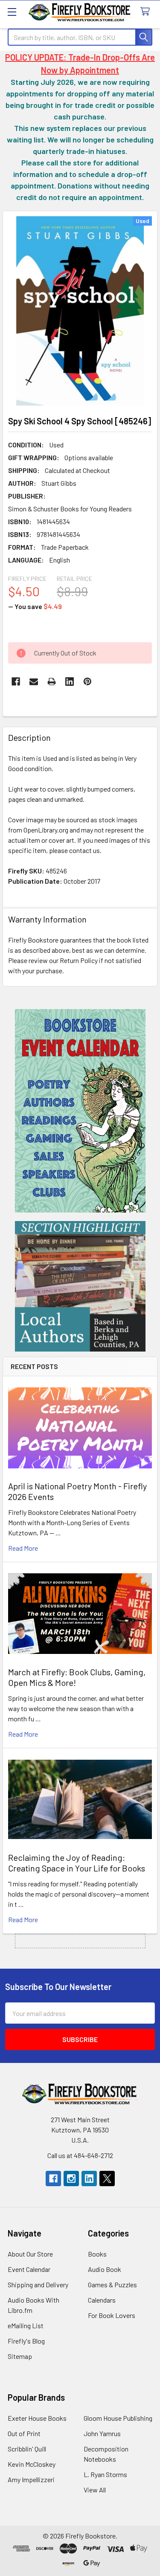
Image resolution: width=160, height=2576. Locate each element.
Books (97, 2254)
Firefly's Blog (26, 2341)
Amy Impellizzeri (31, 2479)
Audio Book (105, 2269)
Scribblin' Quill (27, 2449)
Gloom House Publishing (118, 2418)
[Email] (34, 682)
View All (95, 2490)
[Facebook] (16, 682)
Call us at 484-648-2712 (80, 2155)
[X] (107, 2179)
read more (23, 1548)
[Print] (52, 682)
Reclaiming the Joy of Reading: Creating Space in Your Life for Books (77, 1863)
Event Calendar (29, 2269)
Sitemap (20, 2356)
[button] (80, 1111)
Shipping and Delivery (38, 2284)
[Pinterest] (87, 682)
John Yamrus (102, 2433)
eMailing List (26, 2325)
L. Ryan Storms (105, 2474)
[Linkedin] (70, 682)
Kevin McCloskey (32, 2464)
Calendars (102, 2300)
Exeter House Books (37, 2418)
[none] (80, 311)
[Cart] (147, 12)
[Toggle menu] (12, 12)
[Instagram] (71, 2179)
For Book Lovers (112, 2315)
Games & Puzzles (112, 2284)
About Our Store (30, 2254)
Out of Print (24, 2433)
